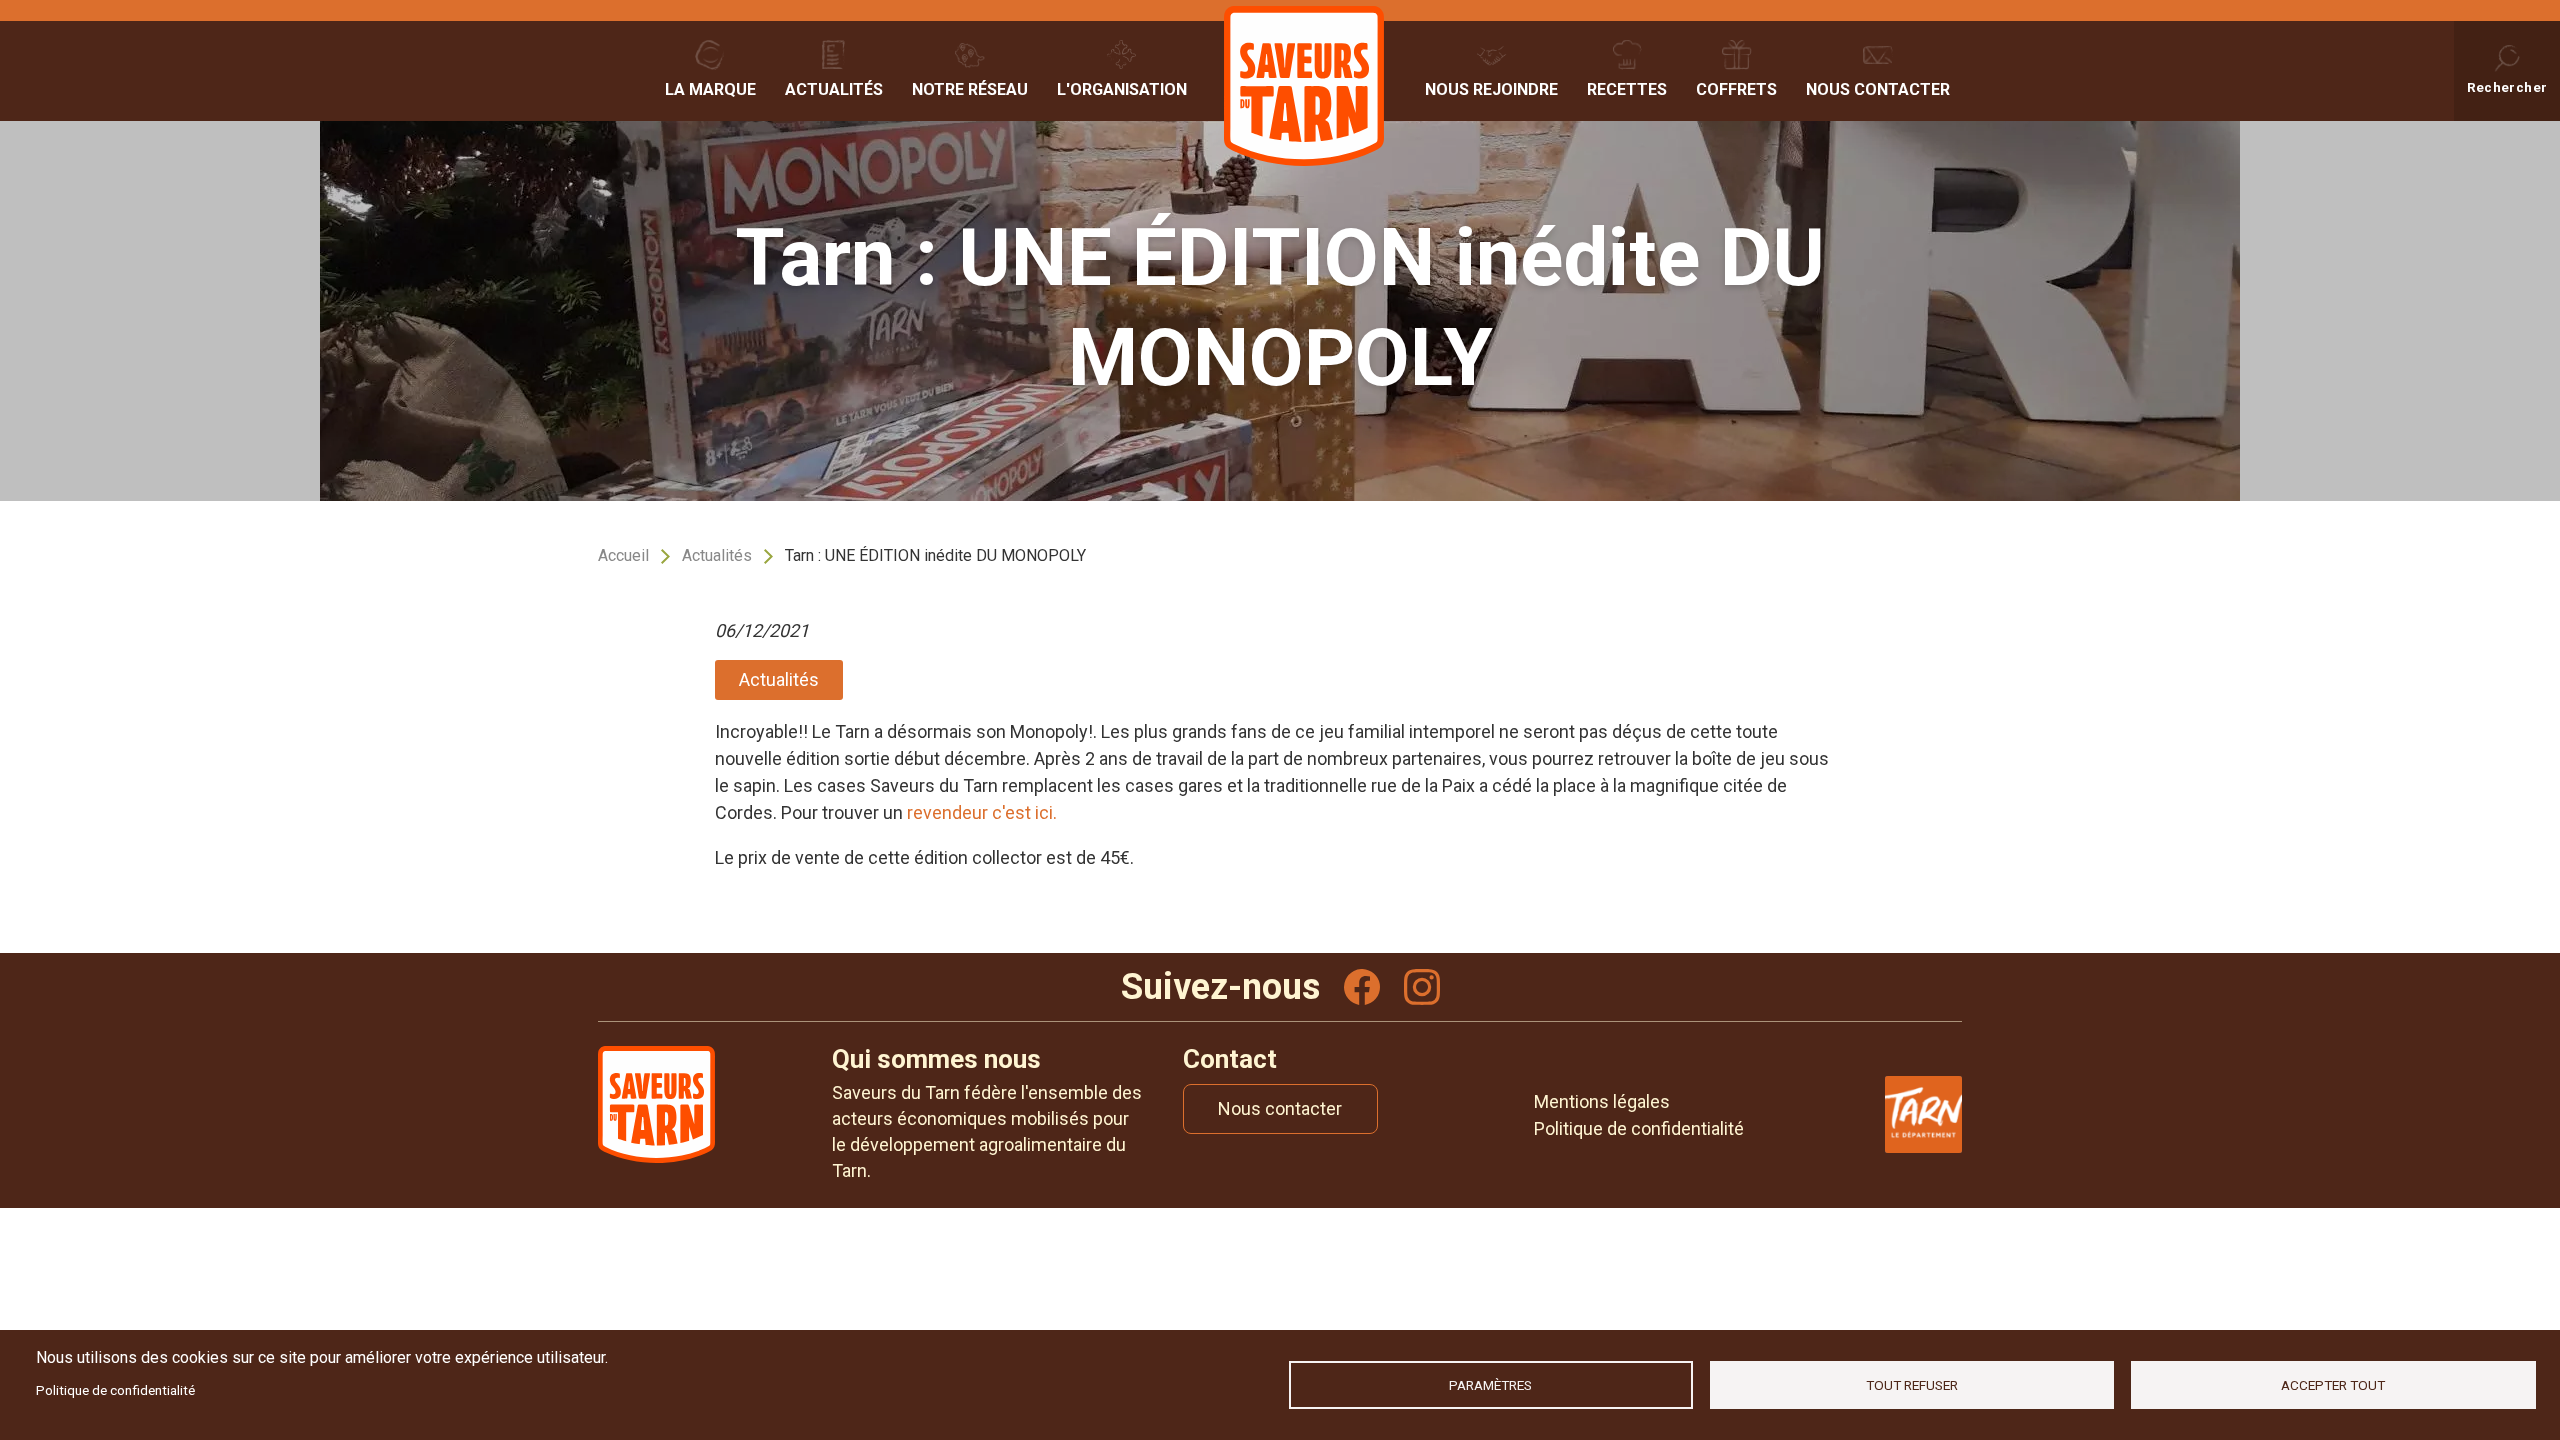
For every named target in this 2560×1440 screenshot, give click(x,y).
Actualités (834, 89)
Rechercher (2507, 87)
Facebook (1362, 987)
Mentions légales (1602, 1101)
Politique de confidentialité (115, 1390)
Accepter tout (2333, 1385)
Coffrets (1736, 89)
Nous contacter (1878, 89)
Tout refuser (1912, 1385)
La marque (710, 89)
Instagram (1422, 987)
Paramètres (1490, 1385)
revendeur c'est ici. (982, 812)
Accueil (623, 555)
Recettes (1627, 89)
